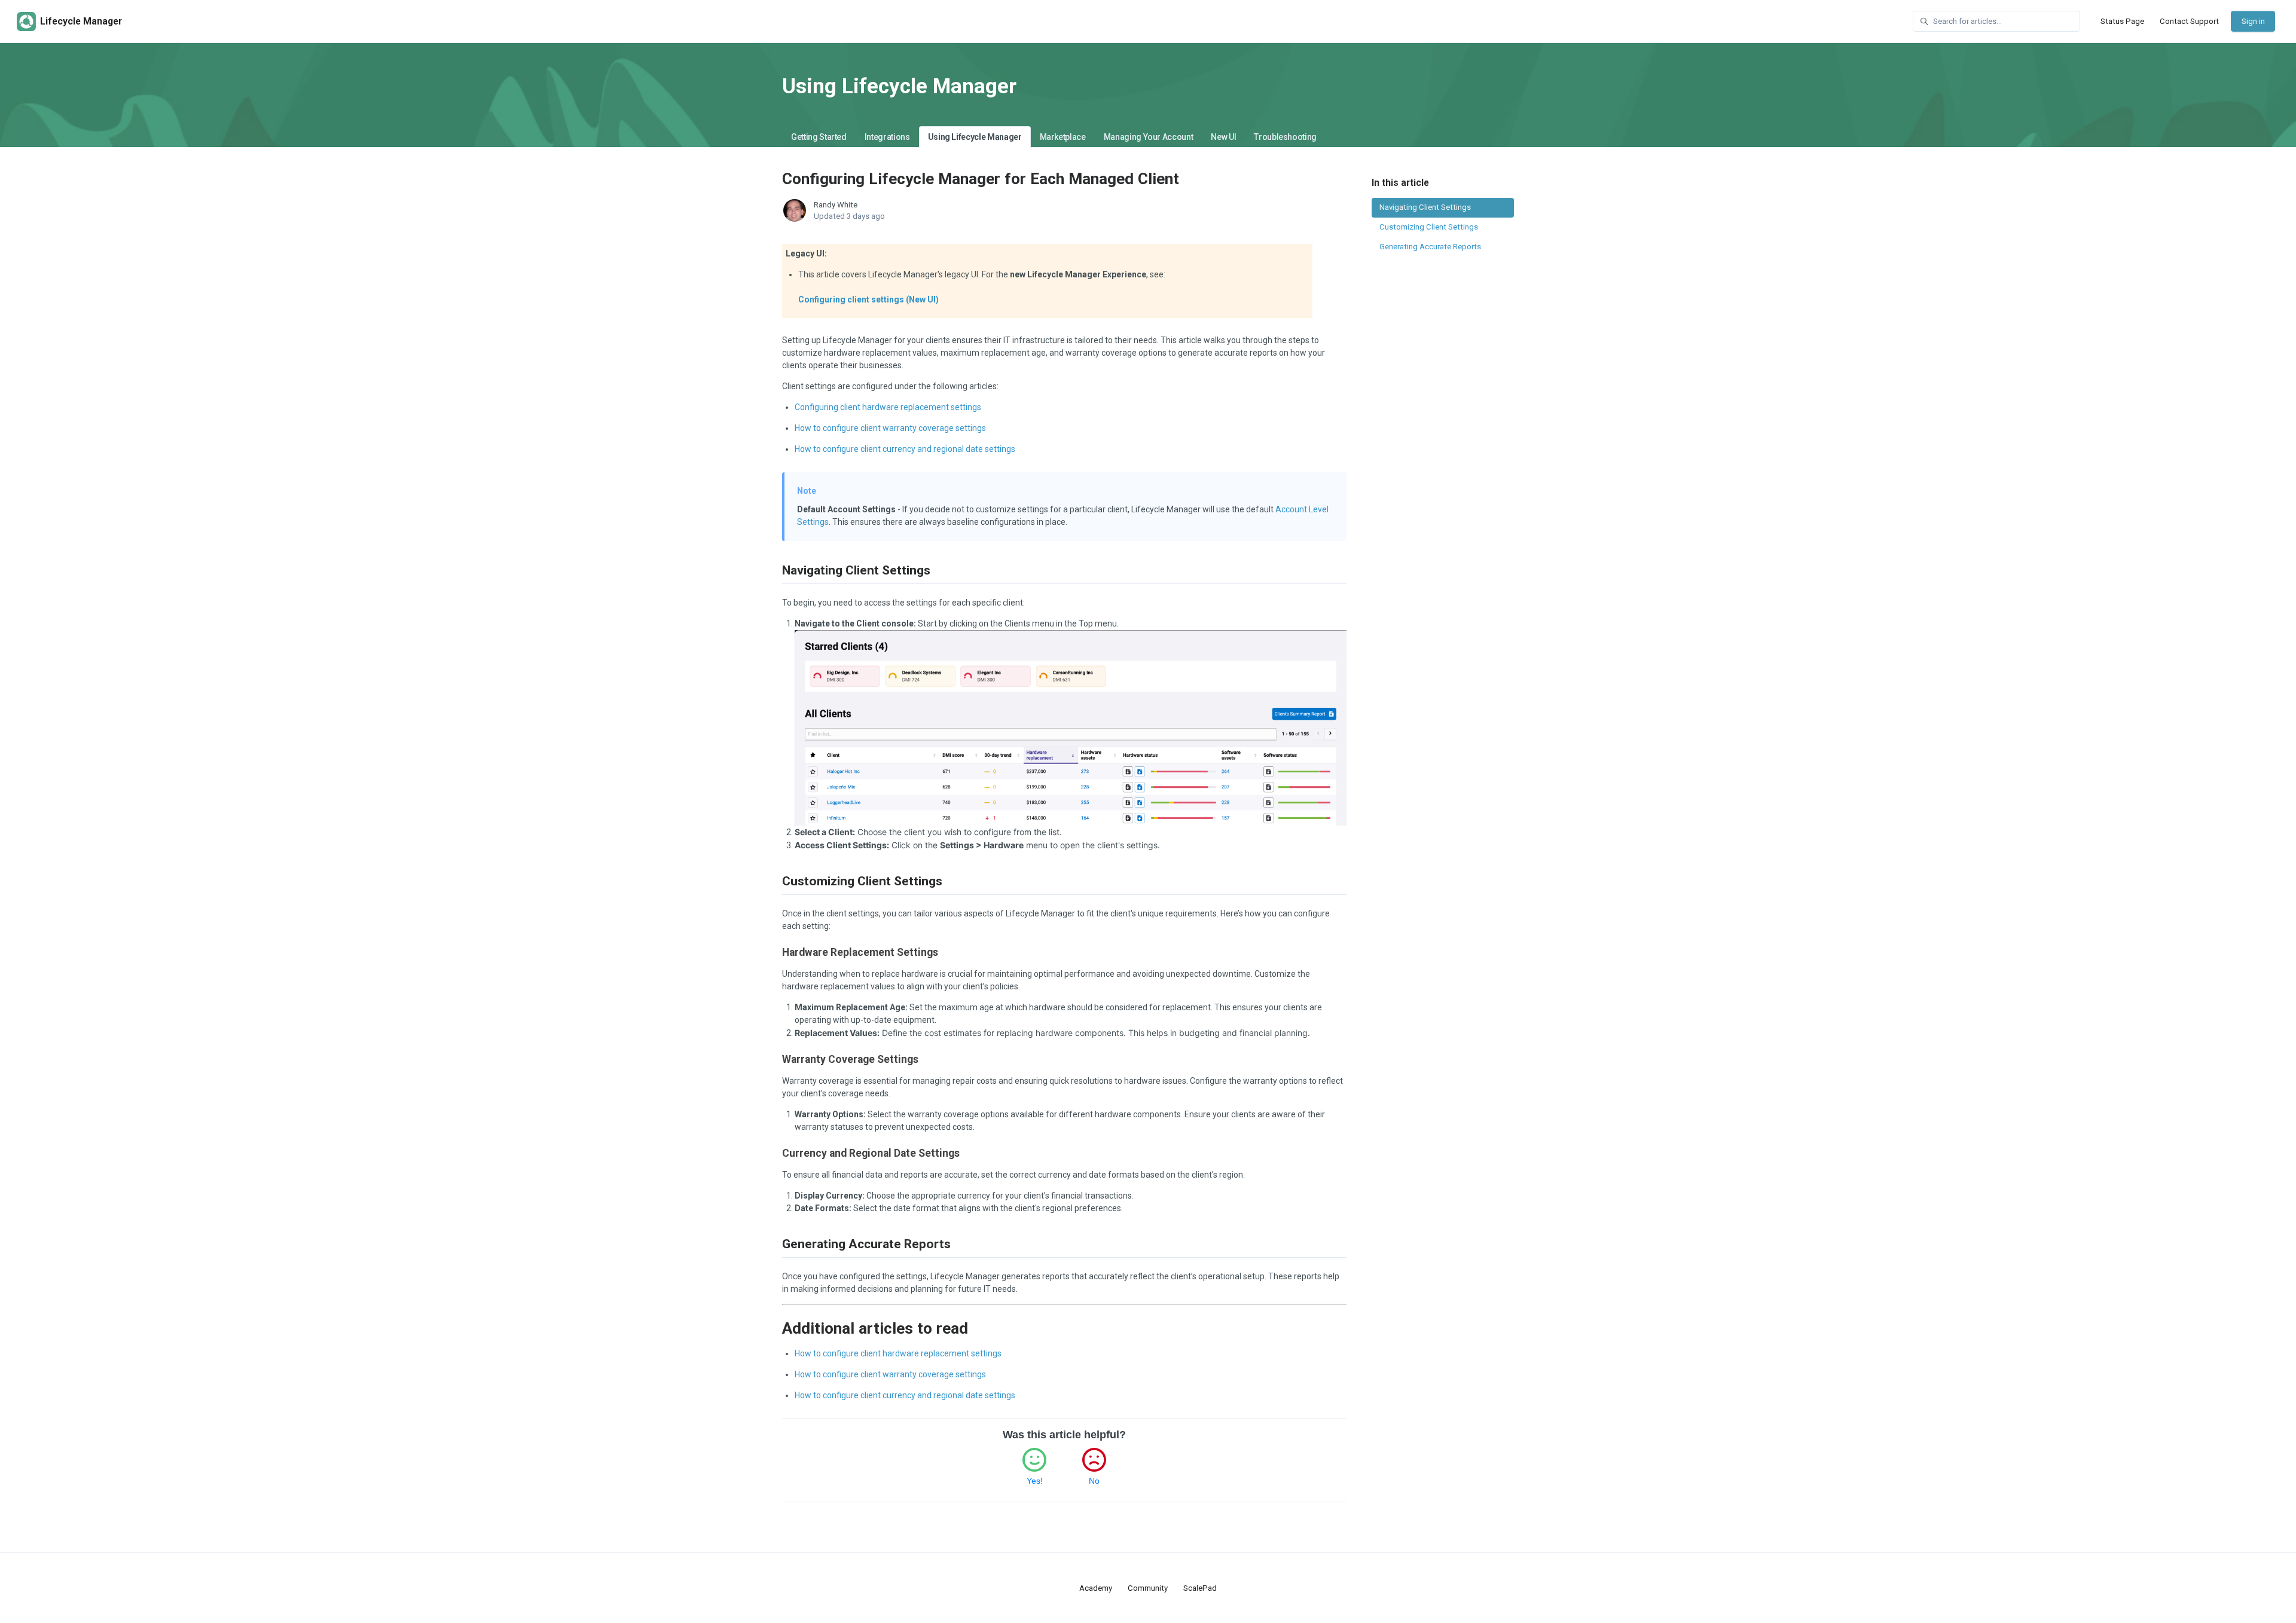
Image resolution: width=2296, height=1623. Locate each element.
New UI (1223, 137)
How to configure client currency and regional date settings (905, 449)
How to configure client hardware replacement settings (898, 1353)
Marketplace (1063, 137)
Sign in (2253, 21)
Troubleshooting (1285, 137)
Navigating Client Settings (1425, 207)
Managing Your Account (1149, 137)
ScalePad (1200, 1588)
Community (1148, 1588)
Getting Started (819, 137)
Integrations (887, 137)
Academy (1096, 1588)
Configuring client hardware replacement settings (888, 407)
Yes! (1035, 1481)
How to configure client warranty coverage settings (890, 428)
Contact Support (2189, 21)
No (1094, 1481)
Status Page (2122, 21)
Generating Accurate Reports (1430, 247)
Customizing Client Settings (1429, 227)
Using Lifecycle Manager (975, 137)
